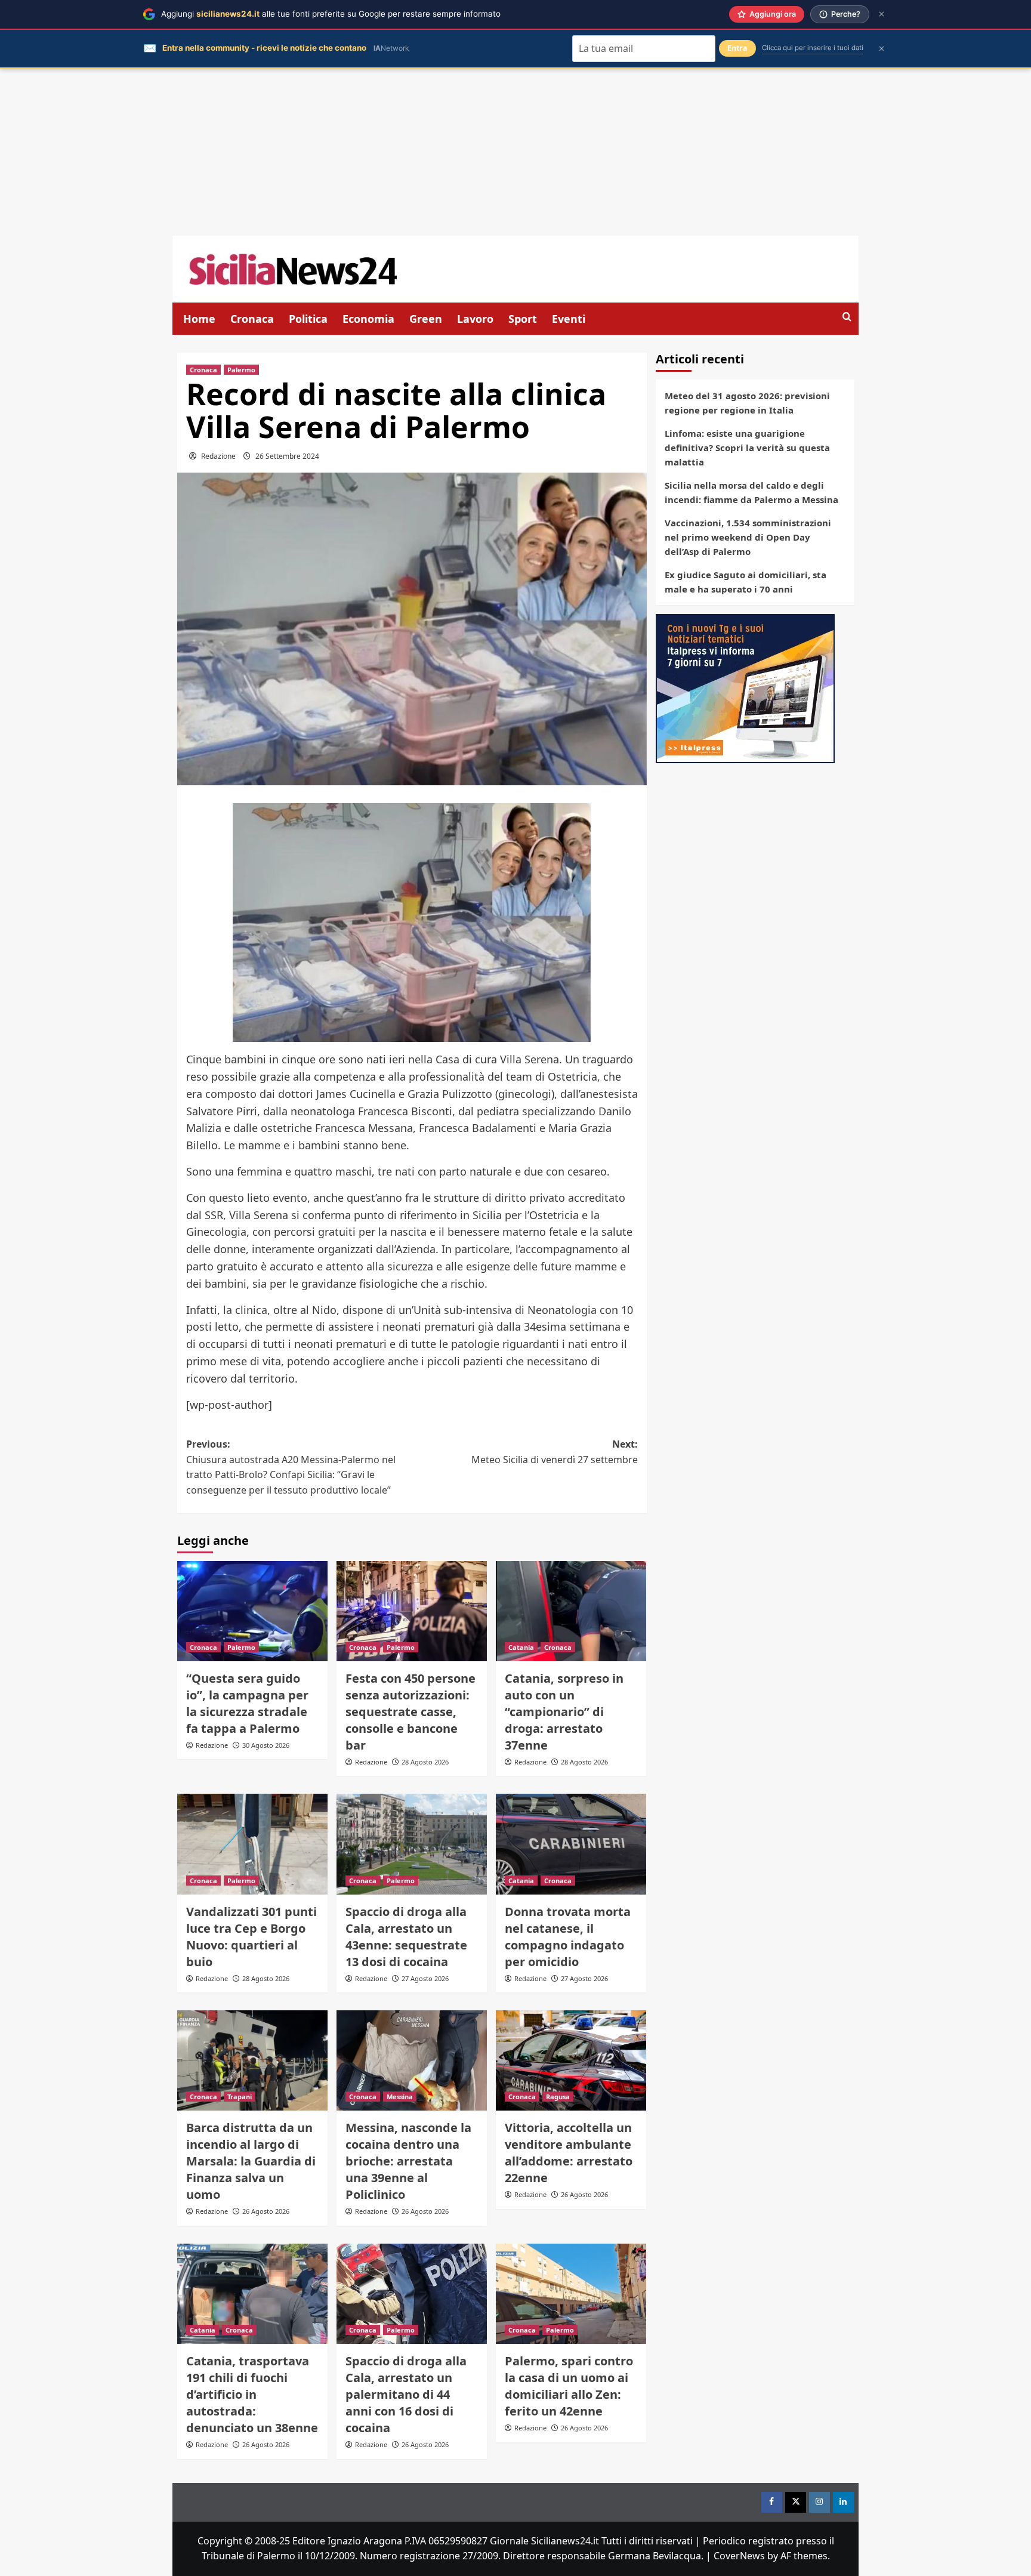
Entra (737, 48)
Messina (400, 2097)
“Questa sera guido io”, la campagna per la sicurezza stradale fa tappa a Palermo (247, 1703)
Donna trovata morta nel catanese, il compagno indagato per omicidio (568, 1937)
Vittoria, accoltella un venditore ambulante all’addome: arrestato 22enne (569, 2153)
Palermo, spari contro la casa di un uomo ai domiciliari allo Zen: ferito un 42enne (569, 2386)
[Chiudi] (882, 14)
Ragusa (558, 2097)
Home (199, 319)
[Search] (847, 317)
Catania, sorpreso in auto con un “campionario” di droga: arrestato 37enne (564, 1712)
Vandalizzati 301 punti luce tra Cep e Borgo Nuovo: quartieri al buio (251, 1937)
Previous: (291, 1467)
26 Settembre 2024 (287, 456)
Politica (308, 319)
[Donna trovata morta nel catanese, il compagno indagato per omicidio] (571, 1844)
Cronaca (252, 319)
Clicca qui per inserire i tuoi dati (813, 48)
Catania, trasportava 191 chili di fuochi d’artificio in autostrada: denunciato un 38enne (252, 2394)
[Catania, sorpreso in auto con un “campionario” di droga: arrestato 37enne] (571, 1611)
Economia (368, 319)
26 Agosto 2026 (266, 2211)
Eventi (569, 319)
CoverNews (739, 2556)
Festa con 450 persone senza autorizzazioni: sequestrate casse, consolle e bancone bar (410, 1712)
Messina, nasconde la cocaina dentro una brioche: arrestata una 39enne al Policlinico (408, 2161)
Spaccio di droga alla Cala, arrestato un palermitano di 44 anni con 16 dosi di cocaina (406, 2394)
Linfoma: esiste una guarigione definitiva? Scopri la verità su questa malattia (747, 448)
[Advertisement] (515, 152)
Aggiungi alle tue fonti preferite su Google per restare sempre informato (331, 14)
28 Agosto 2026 (425, 1762)
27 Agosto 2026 (425, 1978)
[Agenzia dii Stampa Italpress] (745, 687)
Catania (521, 1647)
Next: (555, 1452)
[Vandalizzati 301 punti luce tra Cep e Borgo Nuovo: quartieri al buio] (252, 1844)
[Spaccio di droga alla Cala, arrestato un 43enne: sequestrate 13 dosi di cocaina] (412, 1844)
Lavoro (475, 319)
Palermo (241, 370)
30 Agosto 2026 (266, 1745)
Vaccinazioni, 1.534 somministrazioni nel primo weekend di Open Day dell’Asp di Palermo (748, 537)
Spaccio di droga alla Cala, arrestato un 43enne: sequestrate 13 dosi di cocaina (406, 1937)
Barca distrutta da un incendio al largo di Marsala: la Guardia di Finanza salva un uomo (251, 2161)
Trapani (240, 2097)
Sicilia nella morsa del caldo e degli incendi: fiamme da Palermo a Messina (751, 492)
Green (426, 319)
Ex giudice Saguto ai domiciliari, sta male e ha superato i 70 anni (746, 582)
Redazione (218, 456)
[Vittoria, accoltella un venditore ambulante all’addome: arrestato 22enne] (571, 2060)
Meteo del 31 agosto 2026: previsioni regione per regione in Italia (747, 403)
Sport (523, 319)
